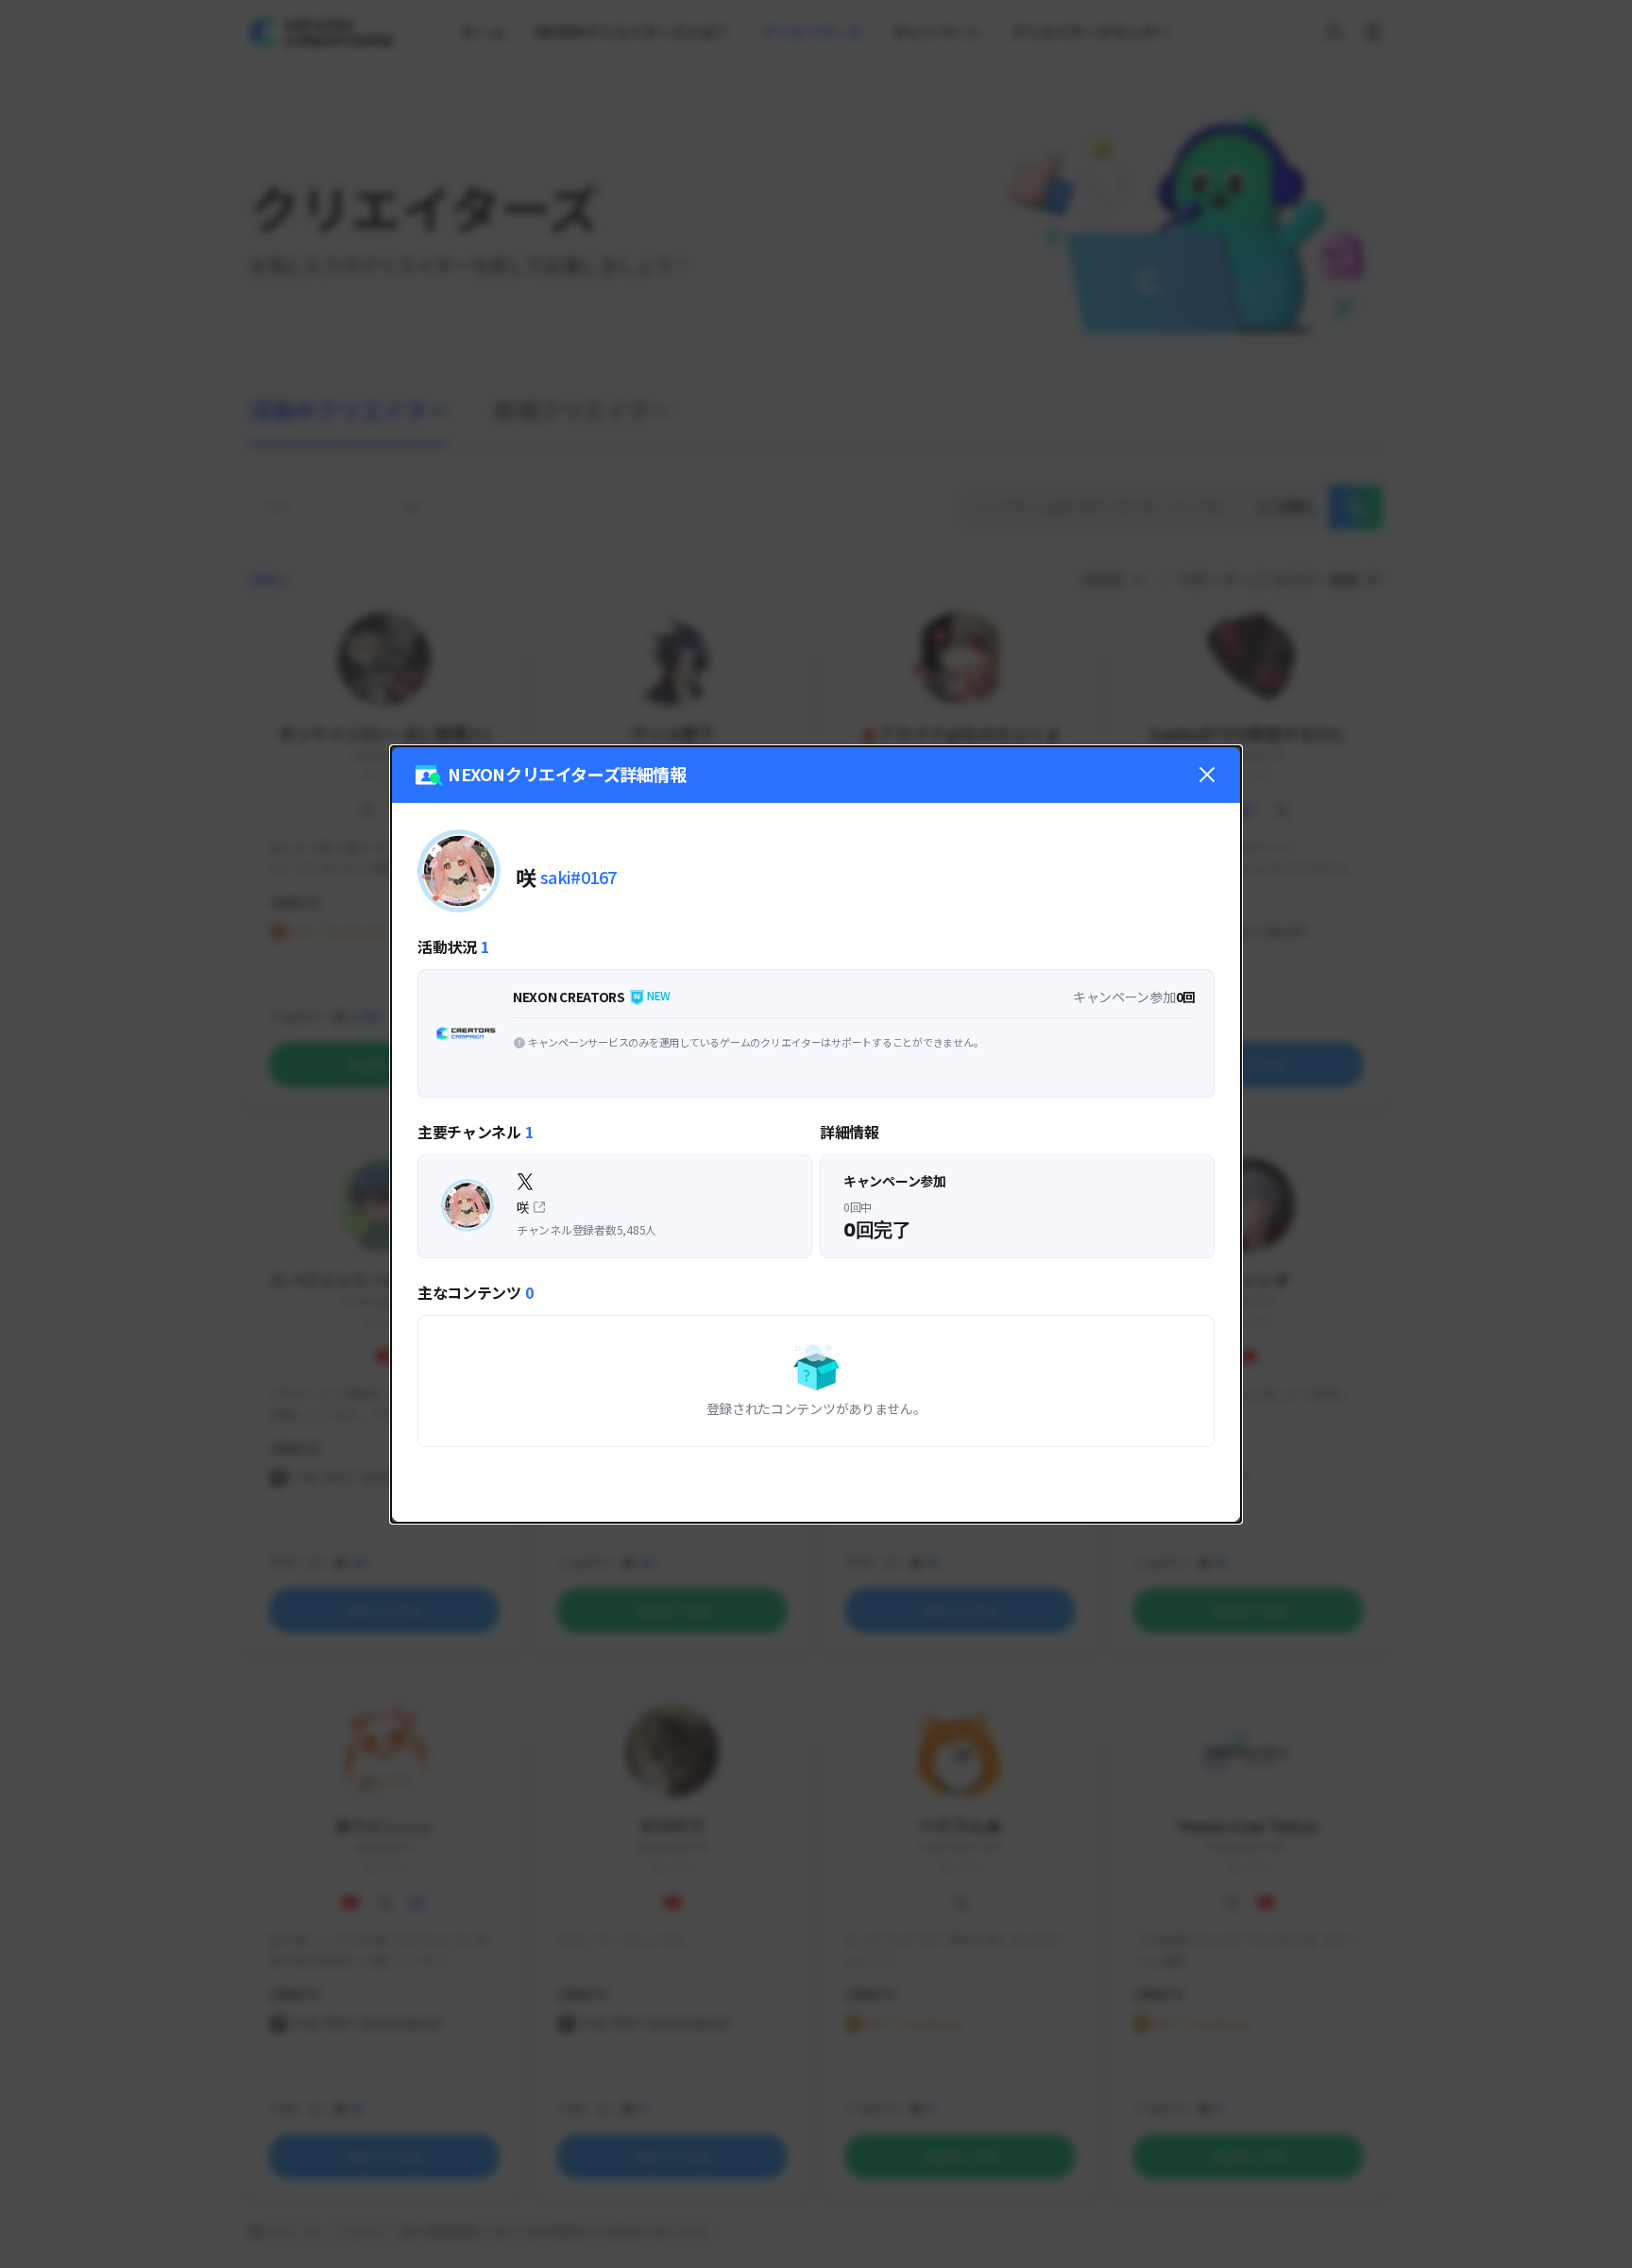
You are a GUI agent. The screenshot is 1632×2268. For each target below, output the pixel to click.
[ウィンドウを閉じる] (1207, 775)
